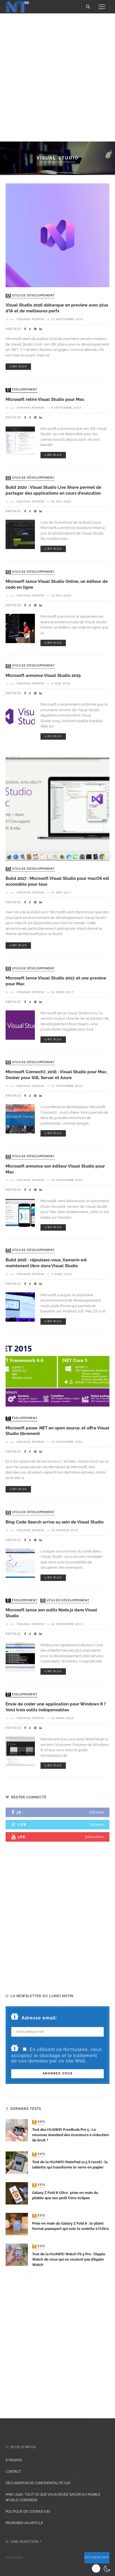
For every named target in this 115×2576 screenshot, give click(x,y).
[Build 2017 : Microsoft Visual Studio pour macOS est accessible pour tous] (57, 808)
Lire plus (18, 367)
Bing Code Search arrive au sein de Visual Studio (55, 1522)
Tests (39, 2122)
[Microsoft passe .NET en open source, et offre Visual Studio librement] (57, 1375)
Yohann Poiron (30, 319)
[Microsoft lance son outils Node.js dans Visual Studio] (20, 1657)
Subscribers (94, 1837)
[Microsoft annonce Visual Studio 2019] (20, 716)
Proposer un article (24, 2523)
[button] (102, 2568)
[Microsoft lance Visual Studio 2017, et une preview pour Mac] (20, 1025)
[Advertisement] (57, 76)
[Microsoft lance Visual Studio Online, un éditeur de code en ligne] (20, 628)
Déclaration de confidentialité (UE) (38, 2483)
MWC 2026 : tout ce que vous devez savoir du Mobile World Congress (53, 2497)
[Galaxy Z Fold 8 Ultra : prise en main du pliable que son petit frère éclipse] (17, 2193)
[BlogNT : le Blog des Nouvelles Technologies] (18, 6)
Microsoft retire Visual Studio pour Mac (45, 399)
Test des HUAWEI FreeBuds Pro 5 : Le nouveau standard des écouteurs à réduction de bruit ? (70, 2135)
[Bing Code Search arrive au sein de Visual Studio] (20, 1563)
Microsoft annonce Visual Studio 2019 (43, 675)
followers (97, 1812)
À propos (14, 2460)
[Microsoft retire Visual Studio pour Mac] (20, 440)
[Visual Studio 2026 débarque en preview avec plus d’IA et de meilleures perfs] (57, 235)
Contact (13, 2472)
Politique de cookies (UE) (28, 2512)
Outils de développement (31, 296)
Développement (22, 390)
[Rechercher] (88, 7)
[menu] (102, 7)
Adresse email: (39, 2018)
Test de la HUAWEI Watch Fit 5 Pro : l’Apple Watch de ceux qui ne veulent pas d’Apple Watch (69, 2259)
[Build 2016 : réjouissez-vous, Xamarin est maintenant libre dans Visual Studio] (20, 1306)
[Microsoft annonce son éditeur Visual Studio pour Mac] (20, 1213)
